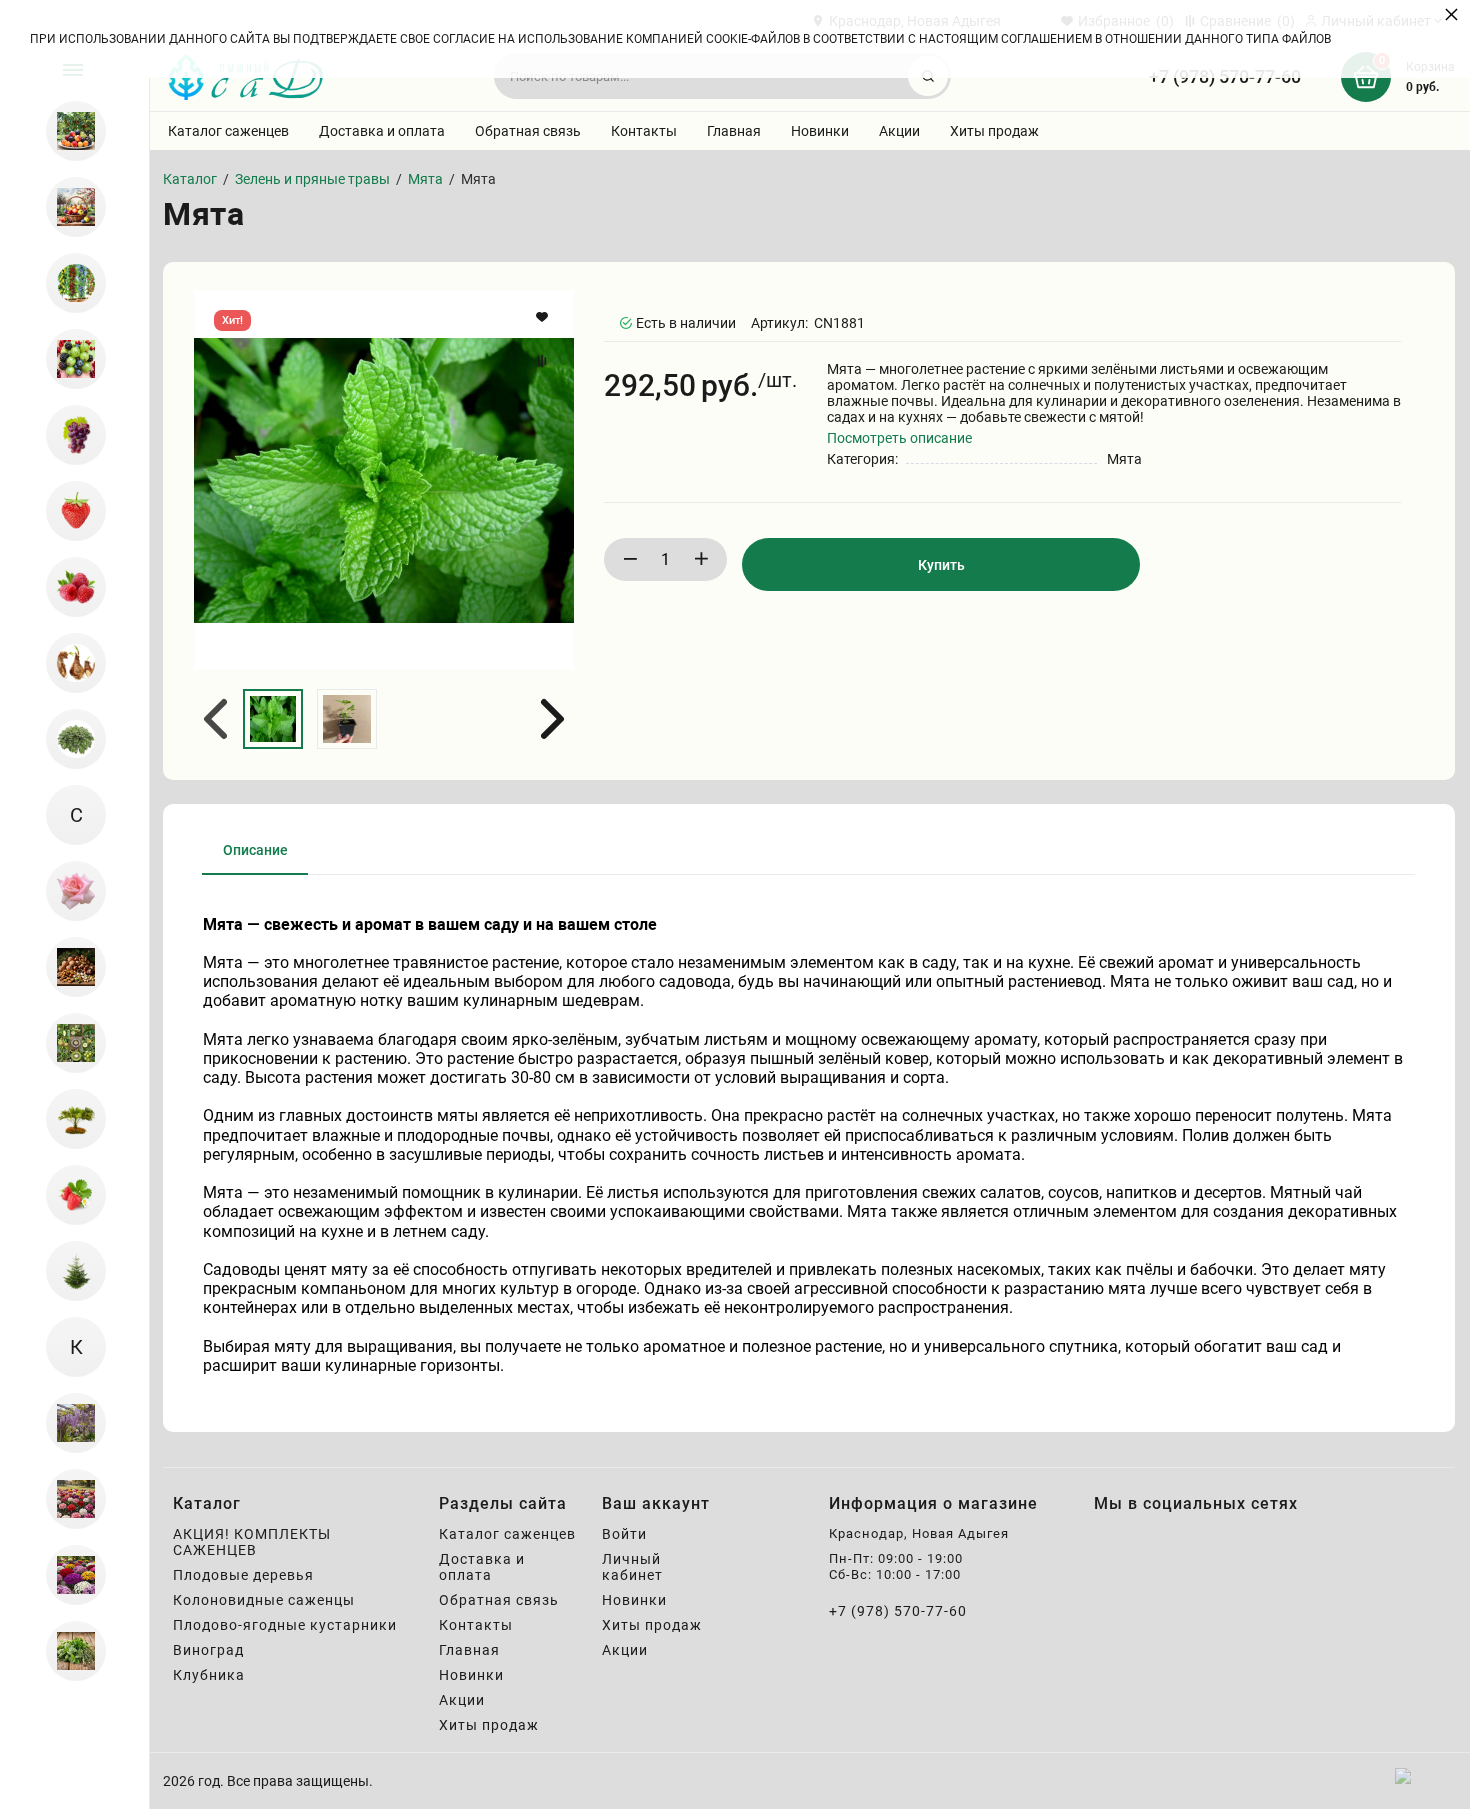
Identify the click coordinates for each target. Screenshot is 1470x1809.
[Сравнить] (544, 361)
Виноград (208, 1650)
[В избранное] (544, 317)
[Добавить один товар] (701, 559)
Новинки (820, 131)
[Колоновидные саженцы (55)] (67, 283)
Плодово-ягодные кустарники (285, 1625)
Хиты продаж (994, 131)
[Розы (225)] (67, 891)
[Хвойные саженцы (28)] (67, 1271)
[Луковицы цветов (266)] (67, 663)
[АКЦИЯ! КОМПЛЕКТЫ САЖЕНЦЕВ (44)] (67, 131)
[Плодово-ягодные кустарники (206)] (67, 359)
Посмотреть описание (899, 438)
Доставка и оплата (382, 131)
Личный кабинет (632, 1567)
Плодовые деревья (243, 1575)
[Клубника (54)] (67, 511)
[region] (74, 904)
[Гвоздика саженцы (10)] (67, 1499)
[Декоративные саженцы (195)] (67, 1119)
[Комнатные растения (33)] (67, 1195)
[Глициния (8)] (67, 1423)
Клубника (209, 1675)
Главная (734, 131)
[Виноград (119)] (67, 435)
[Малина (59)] (67, 587)
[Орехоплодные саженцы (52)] (67, 967)
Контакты (644, 131)
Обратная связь (528, 131)
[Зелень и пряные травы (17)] (67, 1651)
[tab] (255, 858)
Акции (899, 131)
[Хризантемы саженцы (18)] (67, 1575)
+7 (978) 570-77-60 (898, 1611)
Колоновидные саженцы (264, 1600)
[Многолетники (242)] (67, 739)
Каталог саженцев (228, 131)
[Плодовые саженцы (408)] (67, 207)
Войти (624, 1534)
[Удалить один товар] (630, 559)
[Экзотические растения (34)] (67, 1043)
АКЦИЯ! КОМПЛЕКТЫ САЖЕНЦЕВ (252, 1542)
